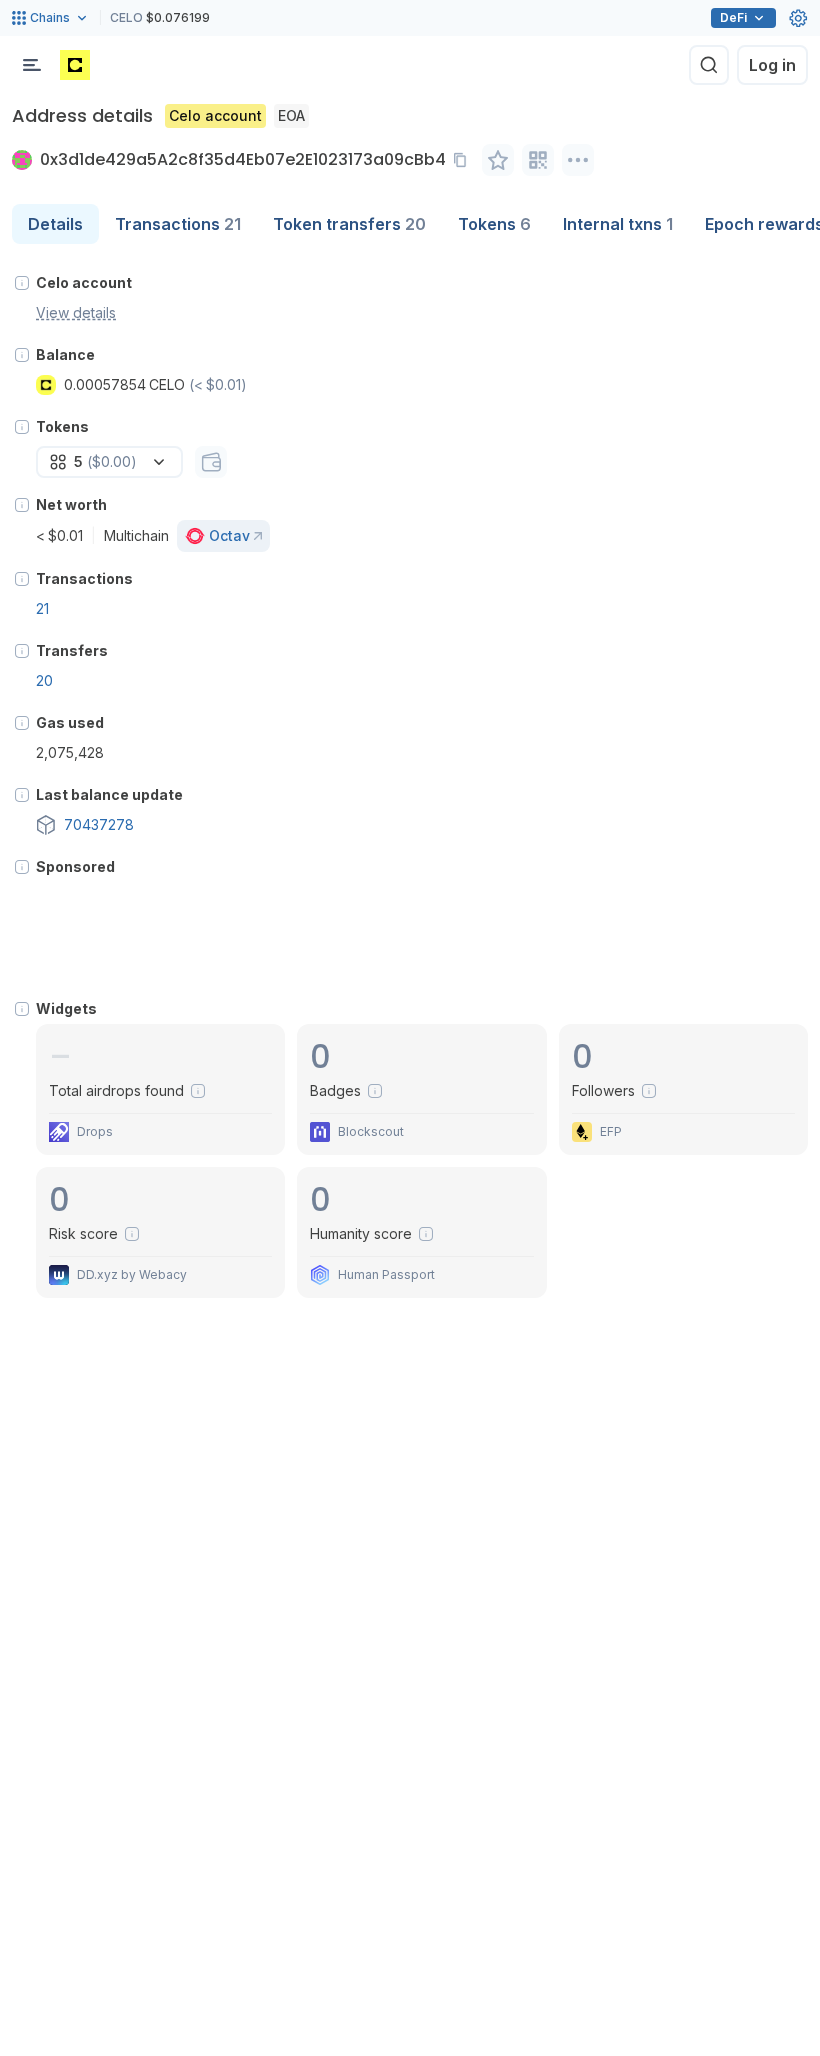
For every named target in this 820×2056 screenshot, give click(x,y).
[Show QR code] (538, 160)
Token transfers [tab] (349, 224)
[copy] (464, 160)
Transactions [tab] (178, 224)
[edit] (498, 160)
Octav (229, 535)
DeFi (733, 17)
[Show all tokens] (211, 462)
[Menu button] (32, 65)
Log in (772, 65)
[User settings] (798, 18)
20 (44, 680)
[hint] (22, 283)
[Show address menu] (578, 160)
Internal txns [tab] (618, 224)
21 (42, 608)
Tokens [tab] (494, 224)
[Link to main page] (75, 65)
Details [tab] (55, 224)
